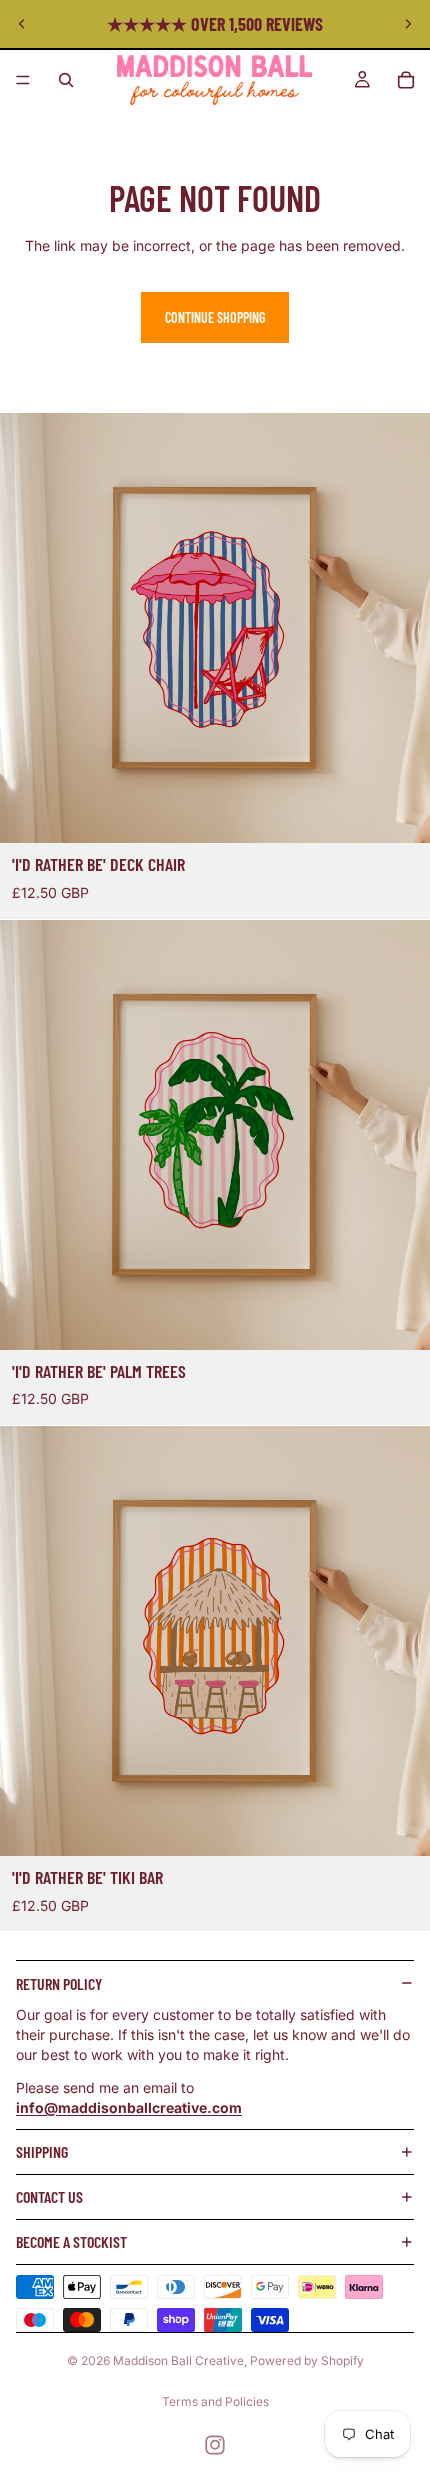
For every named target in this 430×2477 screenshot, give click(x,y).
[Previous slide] (22, 24)
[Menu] (23, 80)
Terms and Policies (215, 2401)
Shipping (42, 2151)
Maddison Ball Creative (178, 2360)
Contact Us (49, 2196)
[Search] (66, 80)
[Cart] (406, 80)
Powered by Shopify (307, 2360)
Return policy (59, 1983)
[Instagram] (215, 2445)
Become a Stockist (71, 2241)
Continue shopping (215, 317)
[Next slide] (408, 24)
